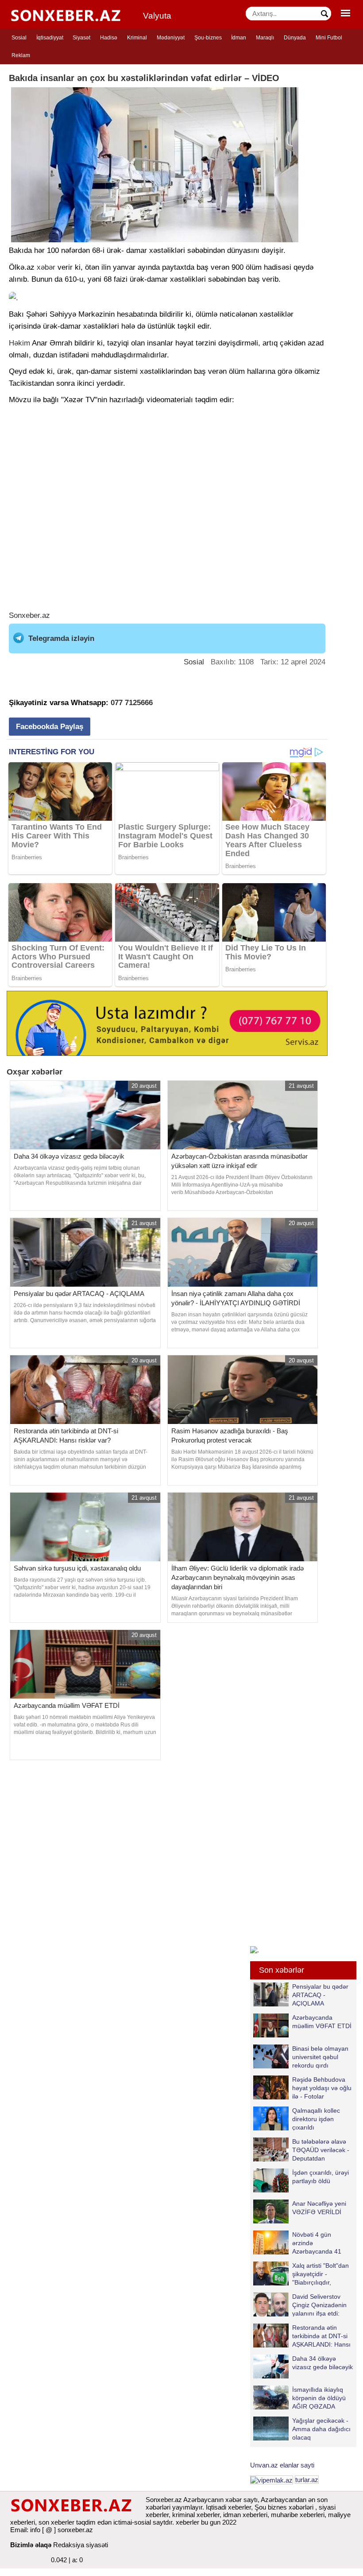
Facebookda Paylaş (50, 727)
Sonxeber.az (29, 615)
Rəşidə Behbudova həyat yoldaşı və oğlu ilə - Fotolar (322, 2088)
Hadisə (109, 38)
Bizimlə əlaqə (31, 2545)
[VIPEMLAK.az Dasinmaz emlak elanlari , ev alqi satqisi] (272, 2480)
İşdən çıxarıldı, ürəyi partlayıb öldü (321, 2177)
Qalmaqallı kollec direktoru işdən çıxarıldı (316, 2119)
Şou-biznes (208, 38)
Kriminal (137, 38)
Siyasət (81, 38)
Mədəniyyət (171, 38)
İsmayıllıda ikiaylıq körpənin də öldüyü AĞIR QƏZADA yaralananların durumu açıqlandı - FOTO (299, 2398)
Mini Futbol (329, 38)
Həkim (19, 343)
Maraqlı (265, 38)
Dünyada (295, 38)
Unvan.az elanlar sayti (282, 2465)
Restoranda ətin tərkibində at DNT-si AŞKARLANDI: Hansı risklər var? (321, 2336)
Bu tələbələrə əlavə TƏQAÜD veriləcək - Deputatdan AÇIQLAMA (321, 2150)
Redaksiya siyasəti (81, 2545)
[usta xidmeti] (167, 1023)
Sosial (19, 38)
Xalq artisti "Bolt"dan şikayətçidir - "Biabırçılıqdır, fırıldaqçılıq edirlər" (321, 2274)
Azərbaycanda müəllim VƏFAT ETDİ (322, 2022)
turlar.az (307, 2480)
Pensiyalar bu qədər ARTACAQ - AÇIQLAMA (320, 1995)
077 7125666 (132, 703)
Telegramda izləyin (61, 638)
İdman (239, 38)
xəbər (46, 267)
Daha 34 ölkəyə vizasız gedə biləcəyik (322, 2363)
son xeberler (56, 2522)
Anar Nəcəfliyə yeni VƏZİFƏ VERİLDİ (319, 2208)
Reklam (21, 55)
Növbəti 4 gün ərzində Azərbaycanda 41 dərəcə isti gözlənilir (320, 2243)
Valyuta (157, 16)
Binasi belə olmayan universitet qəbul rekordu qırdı (320, 2057)
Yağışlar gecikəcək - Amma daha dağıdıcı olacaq (321, 2429)
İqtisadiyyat (50, 38)
